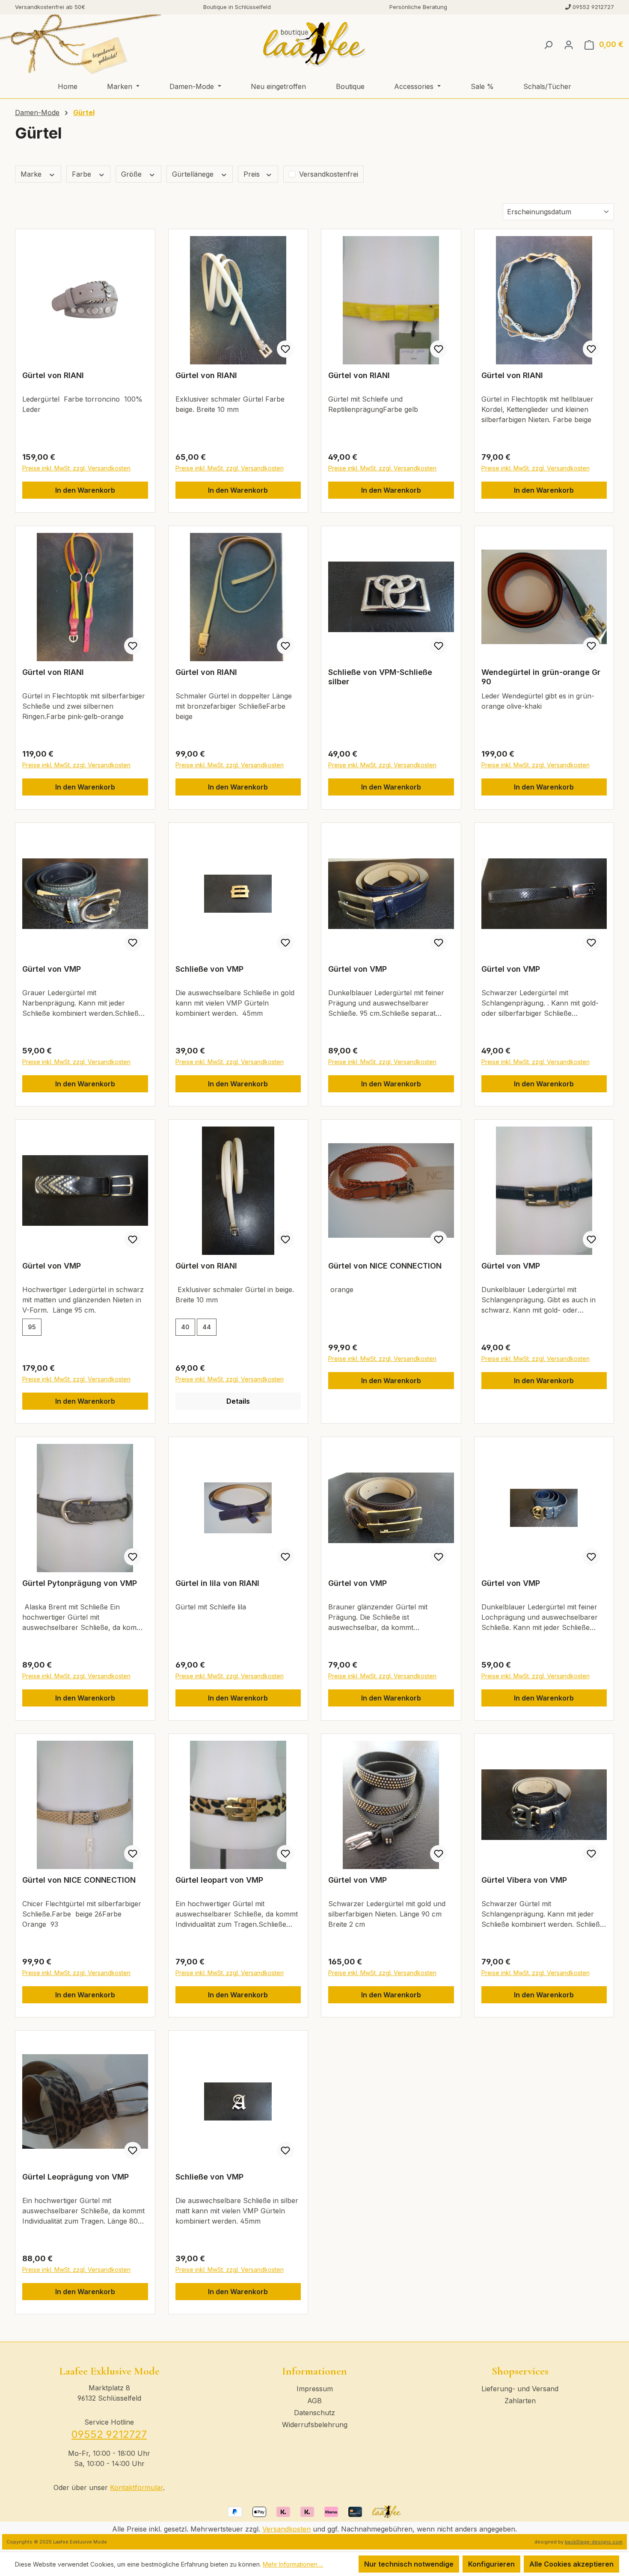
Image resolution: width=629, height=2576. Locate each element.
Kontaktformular (136, 2487)
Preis (253, 174)
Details (238, 1401)
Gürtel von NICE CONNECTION (385, 1266)
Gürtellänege (194, 174)
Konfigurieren (491, 2564)
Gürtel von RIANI (53, 375)
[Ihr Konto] (569, 44)
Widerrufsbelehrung (315, 2425)
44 (207, 1327)
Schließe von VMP (209, 969)
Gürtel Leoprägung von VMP (76, 2177)
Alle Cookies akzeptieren (571, 2564)
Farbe (83, 174)
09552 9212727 (109, 2434)
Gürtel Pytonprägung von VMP (80, 1583)
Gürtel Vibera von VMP (524, 1880)
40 (185, 1327)
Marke (32, 174)
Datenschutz (314, 2413)
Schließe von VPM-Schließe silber (380, 677)
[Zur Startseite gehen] (314, 44)
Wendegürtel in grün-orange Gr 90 (541, 677)
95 (32, 1327)
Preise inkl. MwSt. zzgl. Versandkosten (76, 468)
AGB (314, 2401)
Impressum (315, 2389)
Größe (132, 174)
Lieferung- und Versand (520, 2389)
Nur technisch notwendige (409, 2564)
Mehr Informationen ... (293, 2564)
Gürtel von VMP (52, 969)
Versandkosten (286, 2529)
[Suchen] (548, 44)
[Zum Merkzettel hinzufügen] (285, 349)
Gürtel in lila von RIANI (217, 1583)
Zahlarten (520, 2401)
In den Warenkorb (85, 490)
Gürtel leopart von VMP (219, 1880)
